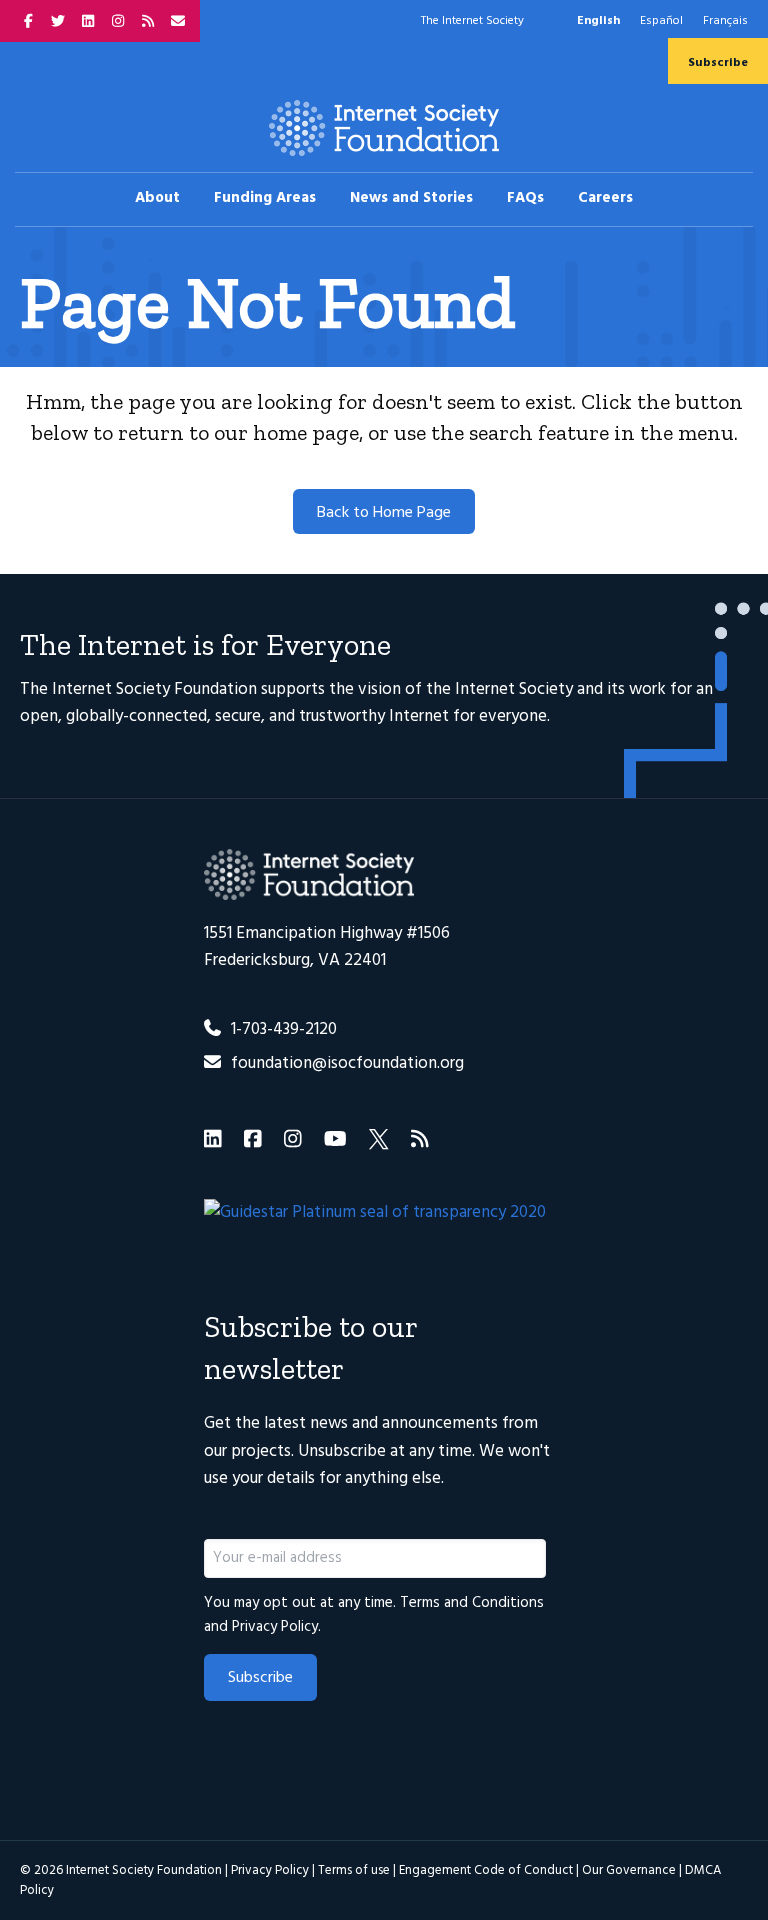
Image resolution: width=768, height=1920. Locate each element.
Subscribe (718, 63)
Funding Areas (265, 198)
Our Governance (629, 1870)
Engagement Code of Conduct (486, 1870)
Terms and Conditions (472, 1603)
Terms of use (354, 1870)
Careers (605, 198)
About (157, 198)
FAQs (525, 198)
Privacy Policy (275, 1627)
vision (379, 689)
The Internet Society (472, 21)
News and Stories (411, 198)
